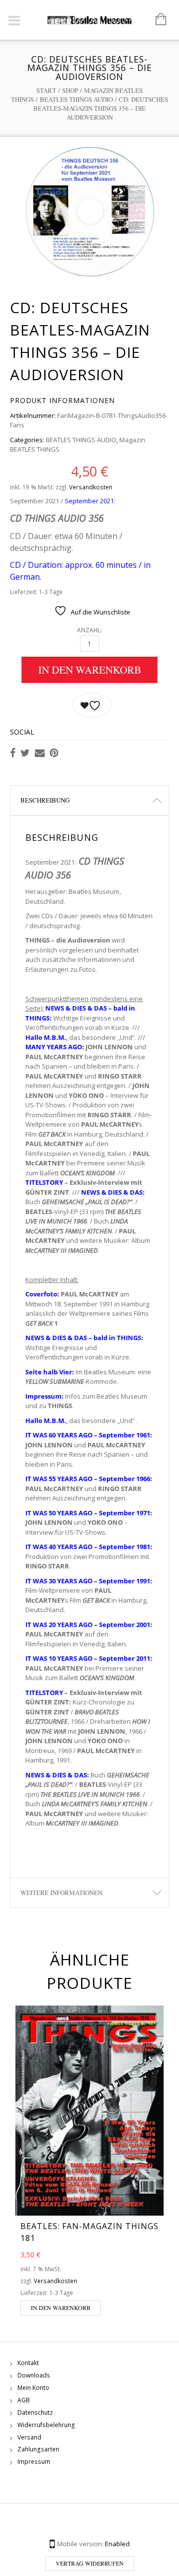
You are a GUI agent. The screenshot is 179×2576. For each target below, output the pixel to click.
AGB (24, 2400)
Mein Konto (33, 2388)
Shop (70, 90)
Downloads (34, 2375)
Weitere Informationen (61, 1893)
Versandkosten (91, 487)
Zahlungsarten (38, 2449)
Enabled (117, 2544)
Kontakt (28, 2363)
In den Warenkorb (90, 670)
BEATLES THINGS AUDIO (76, 99)
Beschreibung (45, 800)
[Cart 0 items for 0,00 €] (156, 20)
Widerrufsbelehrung (46, 2425)
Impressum (34, 2462)
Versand (29, 2437)
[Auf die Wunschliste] (92, 705)
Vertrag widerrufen (90, 2563)
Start (46, 90)
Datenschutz (35, 2412)
